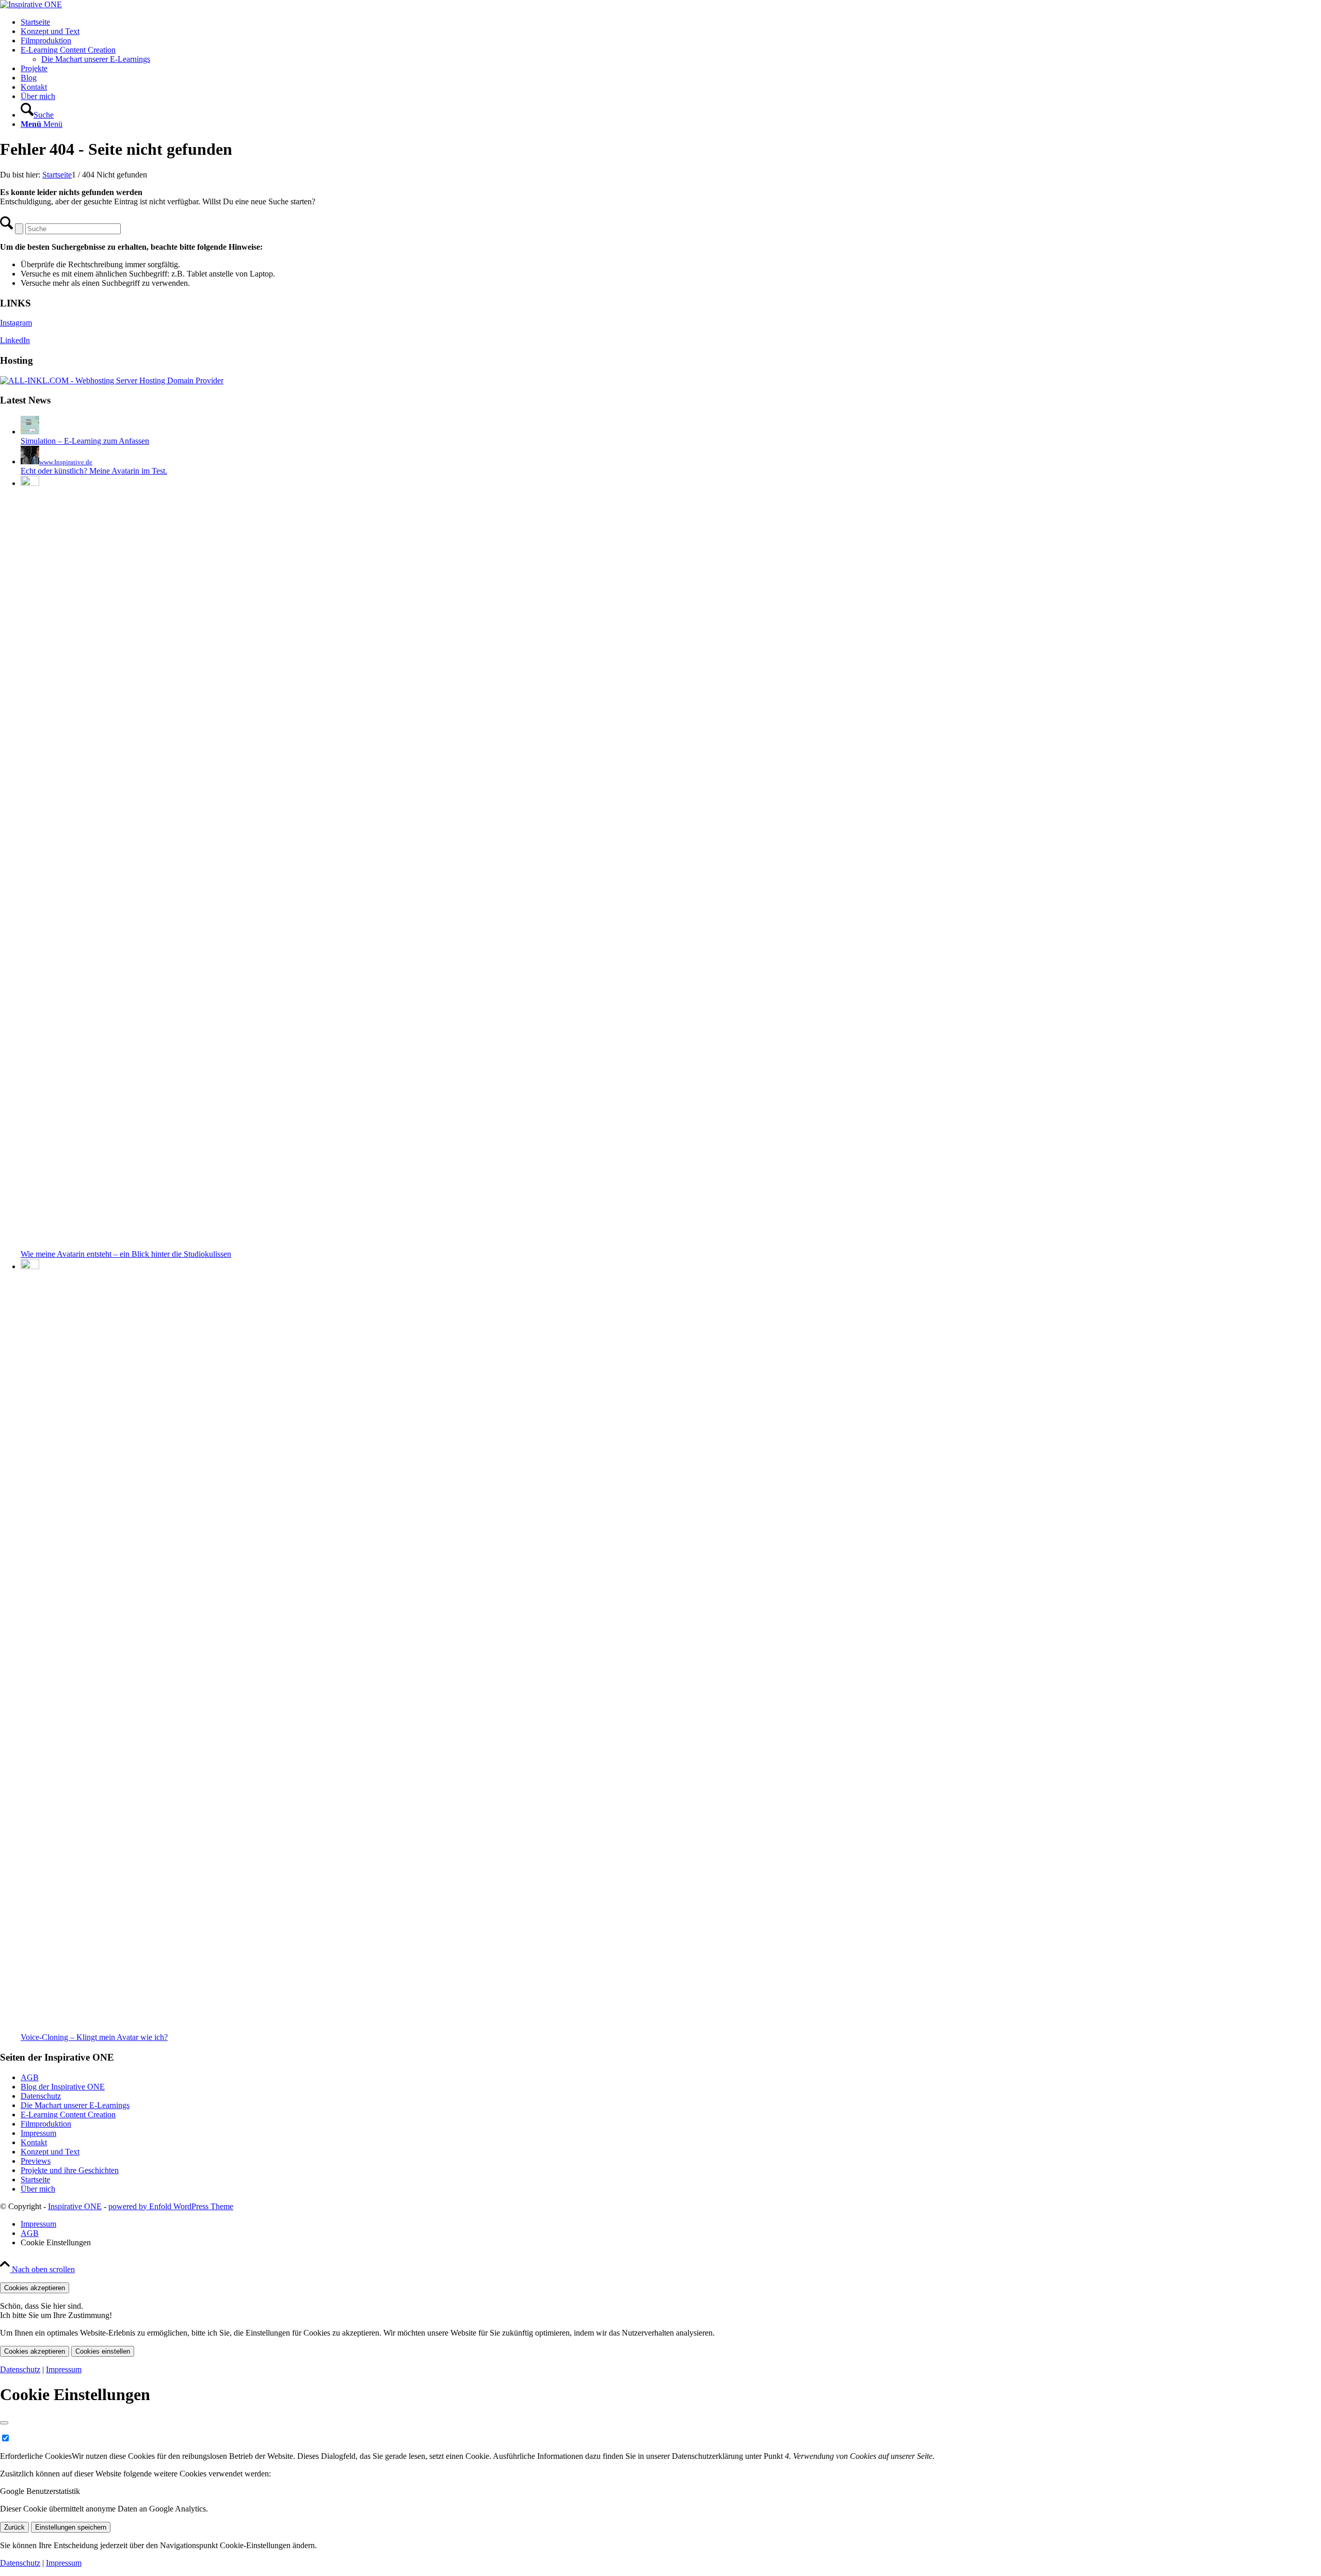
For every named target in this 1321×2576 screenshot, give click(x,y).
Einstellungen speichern (71, 2527)
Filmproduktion (46, 2124)
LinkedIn (15, 340)
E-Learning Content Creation (68, 2115)
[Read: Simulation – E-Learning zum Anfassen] (30, 432)
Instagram (16, 323)
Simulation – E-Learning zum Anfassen (85, 441)
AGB (30, 2077)
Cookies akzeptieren (35, 2288)
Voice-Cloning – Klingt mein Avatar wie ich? (94, 2037)
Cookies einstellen (103, 2351)
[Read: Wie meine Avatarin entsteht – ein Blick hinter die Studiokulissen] (30, 483)
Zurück (14, 2527)
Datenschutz (41, 2096)
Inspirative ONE (75, 2206)
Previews (36, 2161)
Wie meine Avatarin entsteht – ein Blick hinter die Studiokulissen (126, 1254)
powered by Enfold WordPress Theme (171, 2206)
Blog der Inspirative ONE (63, 2087)
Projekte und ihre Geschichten (70, 2170)
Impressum (38, 2133)
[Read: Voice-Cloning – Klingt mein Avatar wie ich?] (30, 1266)
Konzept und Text (50, 2152)
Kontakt (34, 2142)
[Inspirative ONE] (31, 4)
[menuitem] (671, 22)
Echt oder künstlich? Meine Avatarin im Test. (94, 471)
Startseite (35, 2180)
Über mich (38, 2189)
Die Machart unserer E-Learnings (96, 59)
